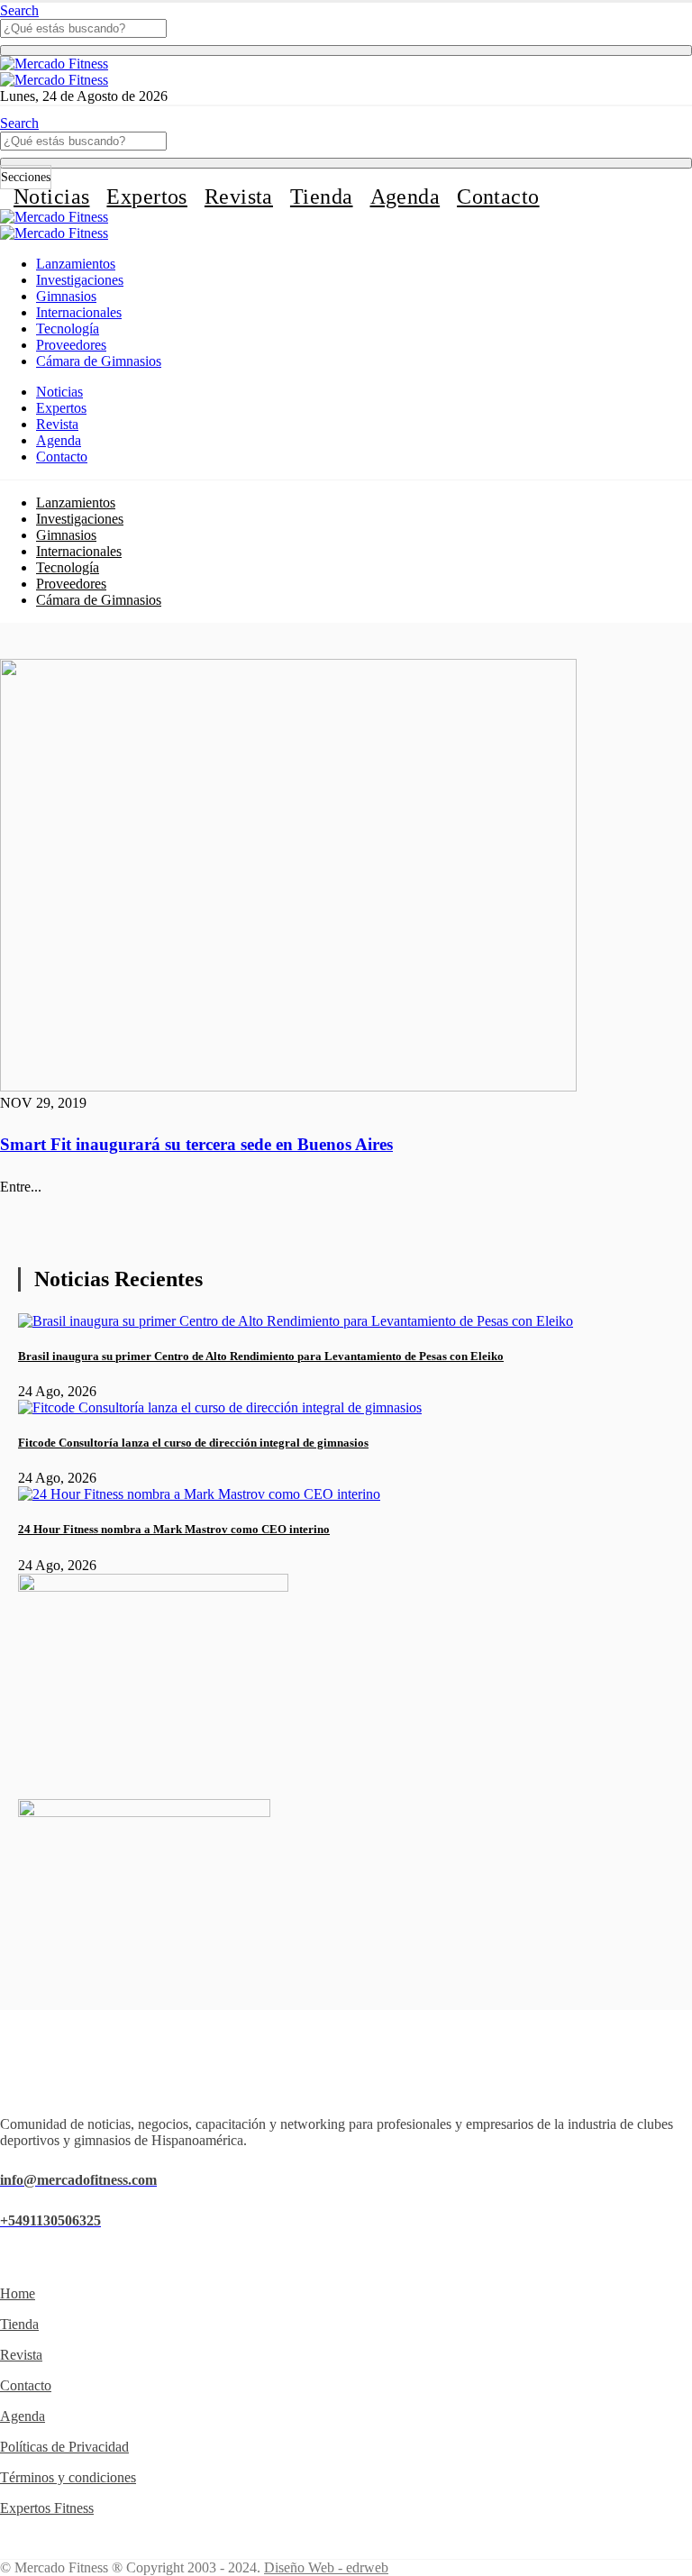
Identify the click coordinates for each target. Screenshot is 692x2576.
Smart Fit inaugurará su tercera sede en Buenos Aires (196, 1144)
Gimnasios (66, 296)
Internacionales (79, 312)
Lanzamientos (76, 264)
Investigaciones (80, 280)
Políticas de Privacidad (64, 2447)
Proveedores (71, 345)
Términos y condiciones (68, 2477)
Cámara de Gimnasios (99, 361)
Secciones (26, 177)
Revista (239, 196)
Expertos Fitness (47, 2508)
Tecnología (68, 329)
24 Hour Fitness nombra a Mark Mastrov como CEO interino (174, 1529)
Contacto (498, 196)
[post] (296, 1321)
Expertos (146, 196)
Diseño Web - (326, 2567)
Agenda (405, 196)
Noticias (51, 196)
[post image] (346, 877)
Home (18, 2293)
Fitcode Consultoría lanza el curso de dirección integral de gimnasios (193, 1443)
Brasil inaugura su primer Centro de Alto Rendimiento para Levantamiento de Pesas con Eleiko (261, 1356)
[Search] (346, 50)
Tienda (322, 196)
